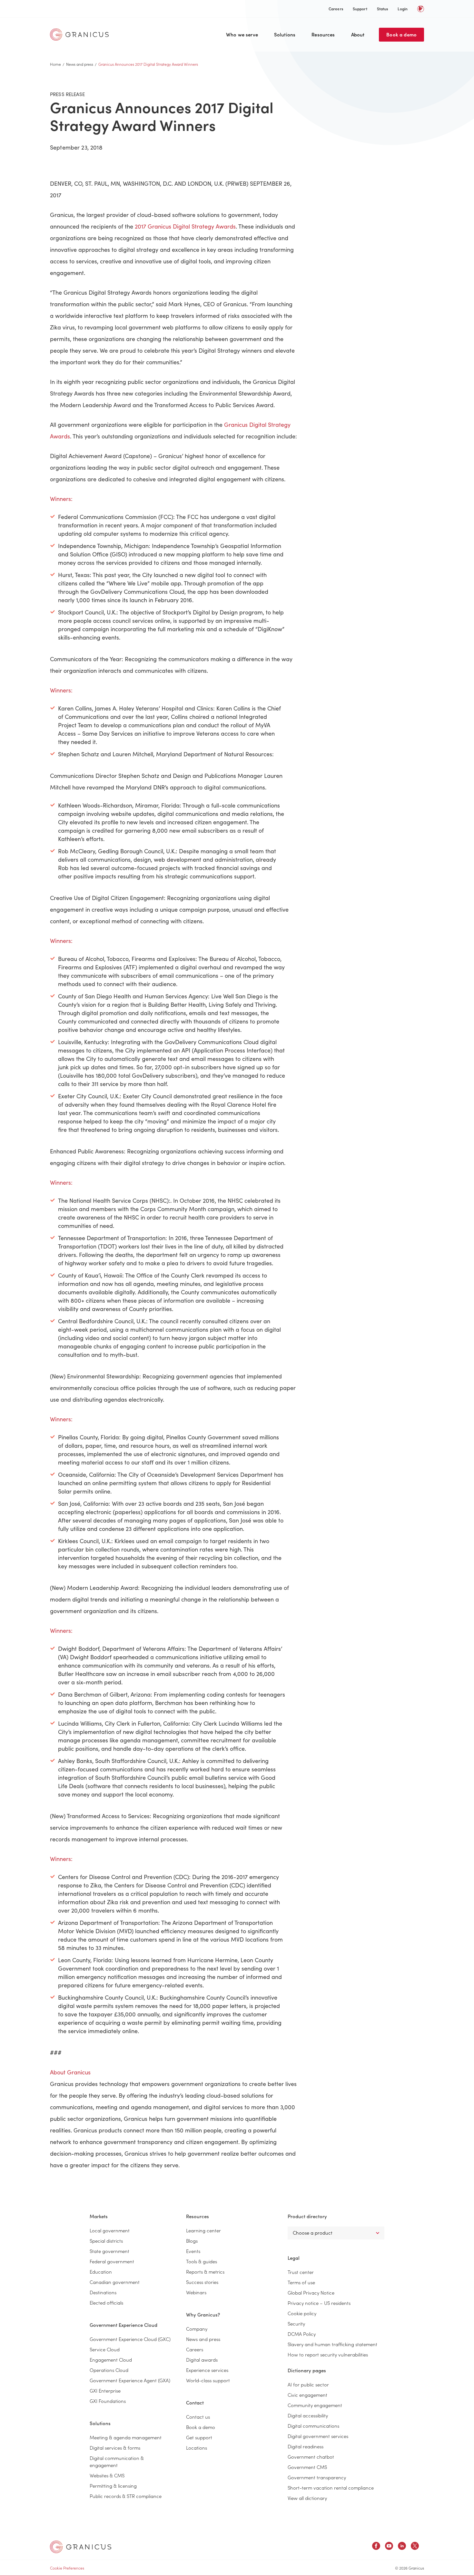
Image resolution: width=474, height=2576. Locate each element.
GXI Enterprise (105, 2390)
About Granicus (70, 2072)
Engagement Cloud (111, 2360)
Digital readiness (306, 2446)
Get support (199, 2437)
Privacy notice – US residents (319, 2303)
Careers (336, 9)
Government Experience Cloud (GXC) (130, 2339)
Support (360, 9)
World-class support (208, 2380)
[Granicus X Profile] (415, 2547)
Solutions (285, 34)
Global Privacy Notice (311, 2292)
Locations (197, 2448)
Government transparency (317, 2477)
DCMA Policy (302, 2334)
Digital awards (202, 2360)
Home (55, 64)
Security (296, 2323)
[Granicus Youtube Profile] (389, 2547)
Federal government (112, 2261)
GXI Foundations (108, 2401)
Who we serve (242, 34)
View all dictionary (307, 2498)
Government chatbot (311, 2457)
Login (403, 9)
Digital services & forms (115, 2448)
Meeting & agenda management (126, 2437)
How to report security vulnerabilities (328, 2354)
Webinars (196, 2292)
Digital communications (313, 2426)
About (358, 34)
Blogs (192, 2241)
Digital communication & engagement (117, 2461)
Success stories (202, 2282)
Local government (110, 2230)
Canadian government (115, 2282)
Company (197, 2329)
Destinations (103, 2292)
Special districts (106, 2241)
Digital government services (318, 2436)
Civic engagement (307, 2395)
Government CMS (307, 2467)
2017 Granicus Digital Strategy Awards (185, 226)
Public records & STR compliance (126, 2496)
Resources (323, 34)
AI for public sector (308, 2384)
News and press (80, 64)
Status (383, 9)
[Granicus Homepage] (81, 34)
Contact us (198, 2417)
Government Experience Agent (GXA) (130, 2380)
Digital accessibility (308, 2415)
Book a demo (401, 34)
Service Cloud (105, 2349)
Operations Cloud (109, 2370)
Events (193, 2251)
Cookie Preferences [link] (67, 2568)
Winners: (61, 499)
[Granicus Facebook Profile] (376, 2547)
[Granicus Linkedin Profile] (402, 2547)
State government (109, 2251)
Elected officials (106, 2302)
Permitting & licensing (113, 2486)
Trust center (301, 2272)
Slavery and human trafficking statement (332, 2344)
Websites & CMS (107, 2475)
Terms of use (301, 2282)
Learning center (203, 2230)
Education (101, 2272)
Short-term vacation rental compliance (331, 2488)
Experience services (207, 2370)
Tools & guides (202, 2261)
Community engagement (315, 2405)
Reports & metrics (205, 2272)
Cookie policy (302, 2313)
